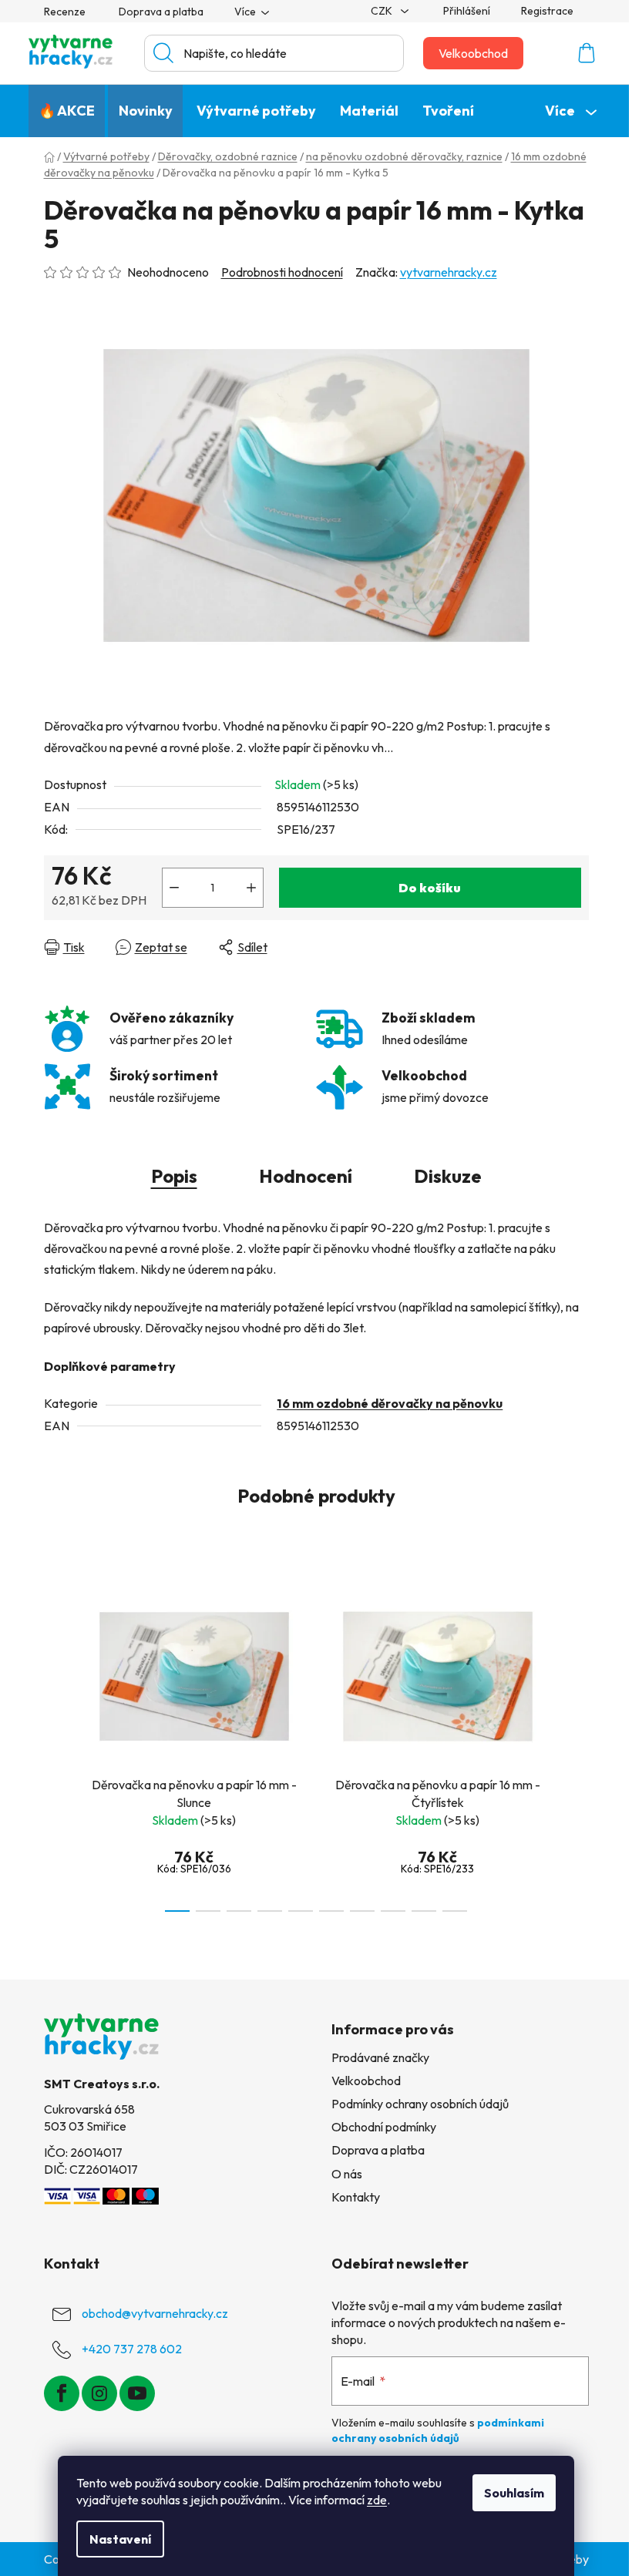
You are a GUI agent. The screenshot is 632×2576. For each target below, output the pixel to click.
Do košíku (430, 888)
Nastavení (120, 2539)
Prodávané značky (380, 2057)
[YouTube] (137, 2393)
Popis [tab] (174, 1176)
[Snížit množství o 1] (174, 888)
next (577, 1745)
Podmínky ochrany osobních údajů (420, 2104)
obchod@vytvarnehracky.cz (155, 2312)
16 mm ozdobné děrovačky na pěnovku (390, 1403)
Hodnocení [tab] (306, 1176)
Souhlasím (514, 2493)
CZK (383, 11)
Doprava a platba (161, 12)
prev (56, 1745)
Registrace (547, 11)
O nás (347, 2174)
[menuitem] (67, 111)
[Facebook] (62, 2393)
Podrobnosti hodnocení (282, 272)
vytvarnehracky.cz (449, 272)
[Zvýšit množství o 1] (251, 888)
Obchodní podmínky (384, 2127)
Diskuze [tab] (448, 1176)
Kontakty (356, 2197)
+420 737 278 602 (132, 2348)
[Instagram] (99, 2393)
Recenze (65, 12)
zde (377, 2500)
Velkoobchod (473, 53)
